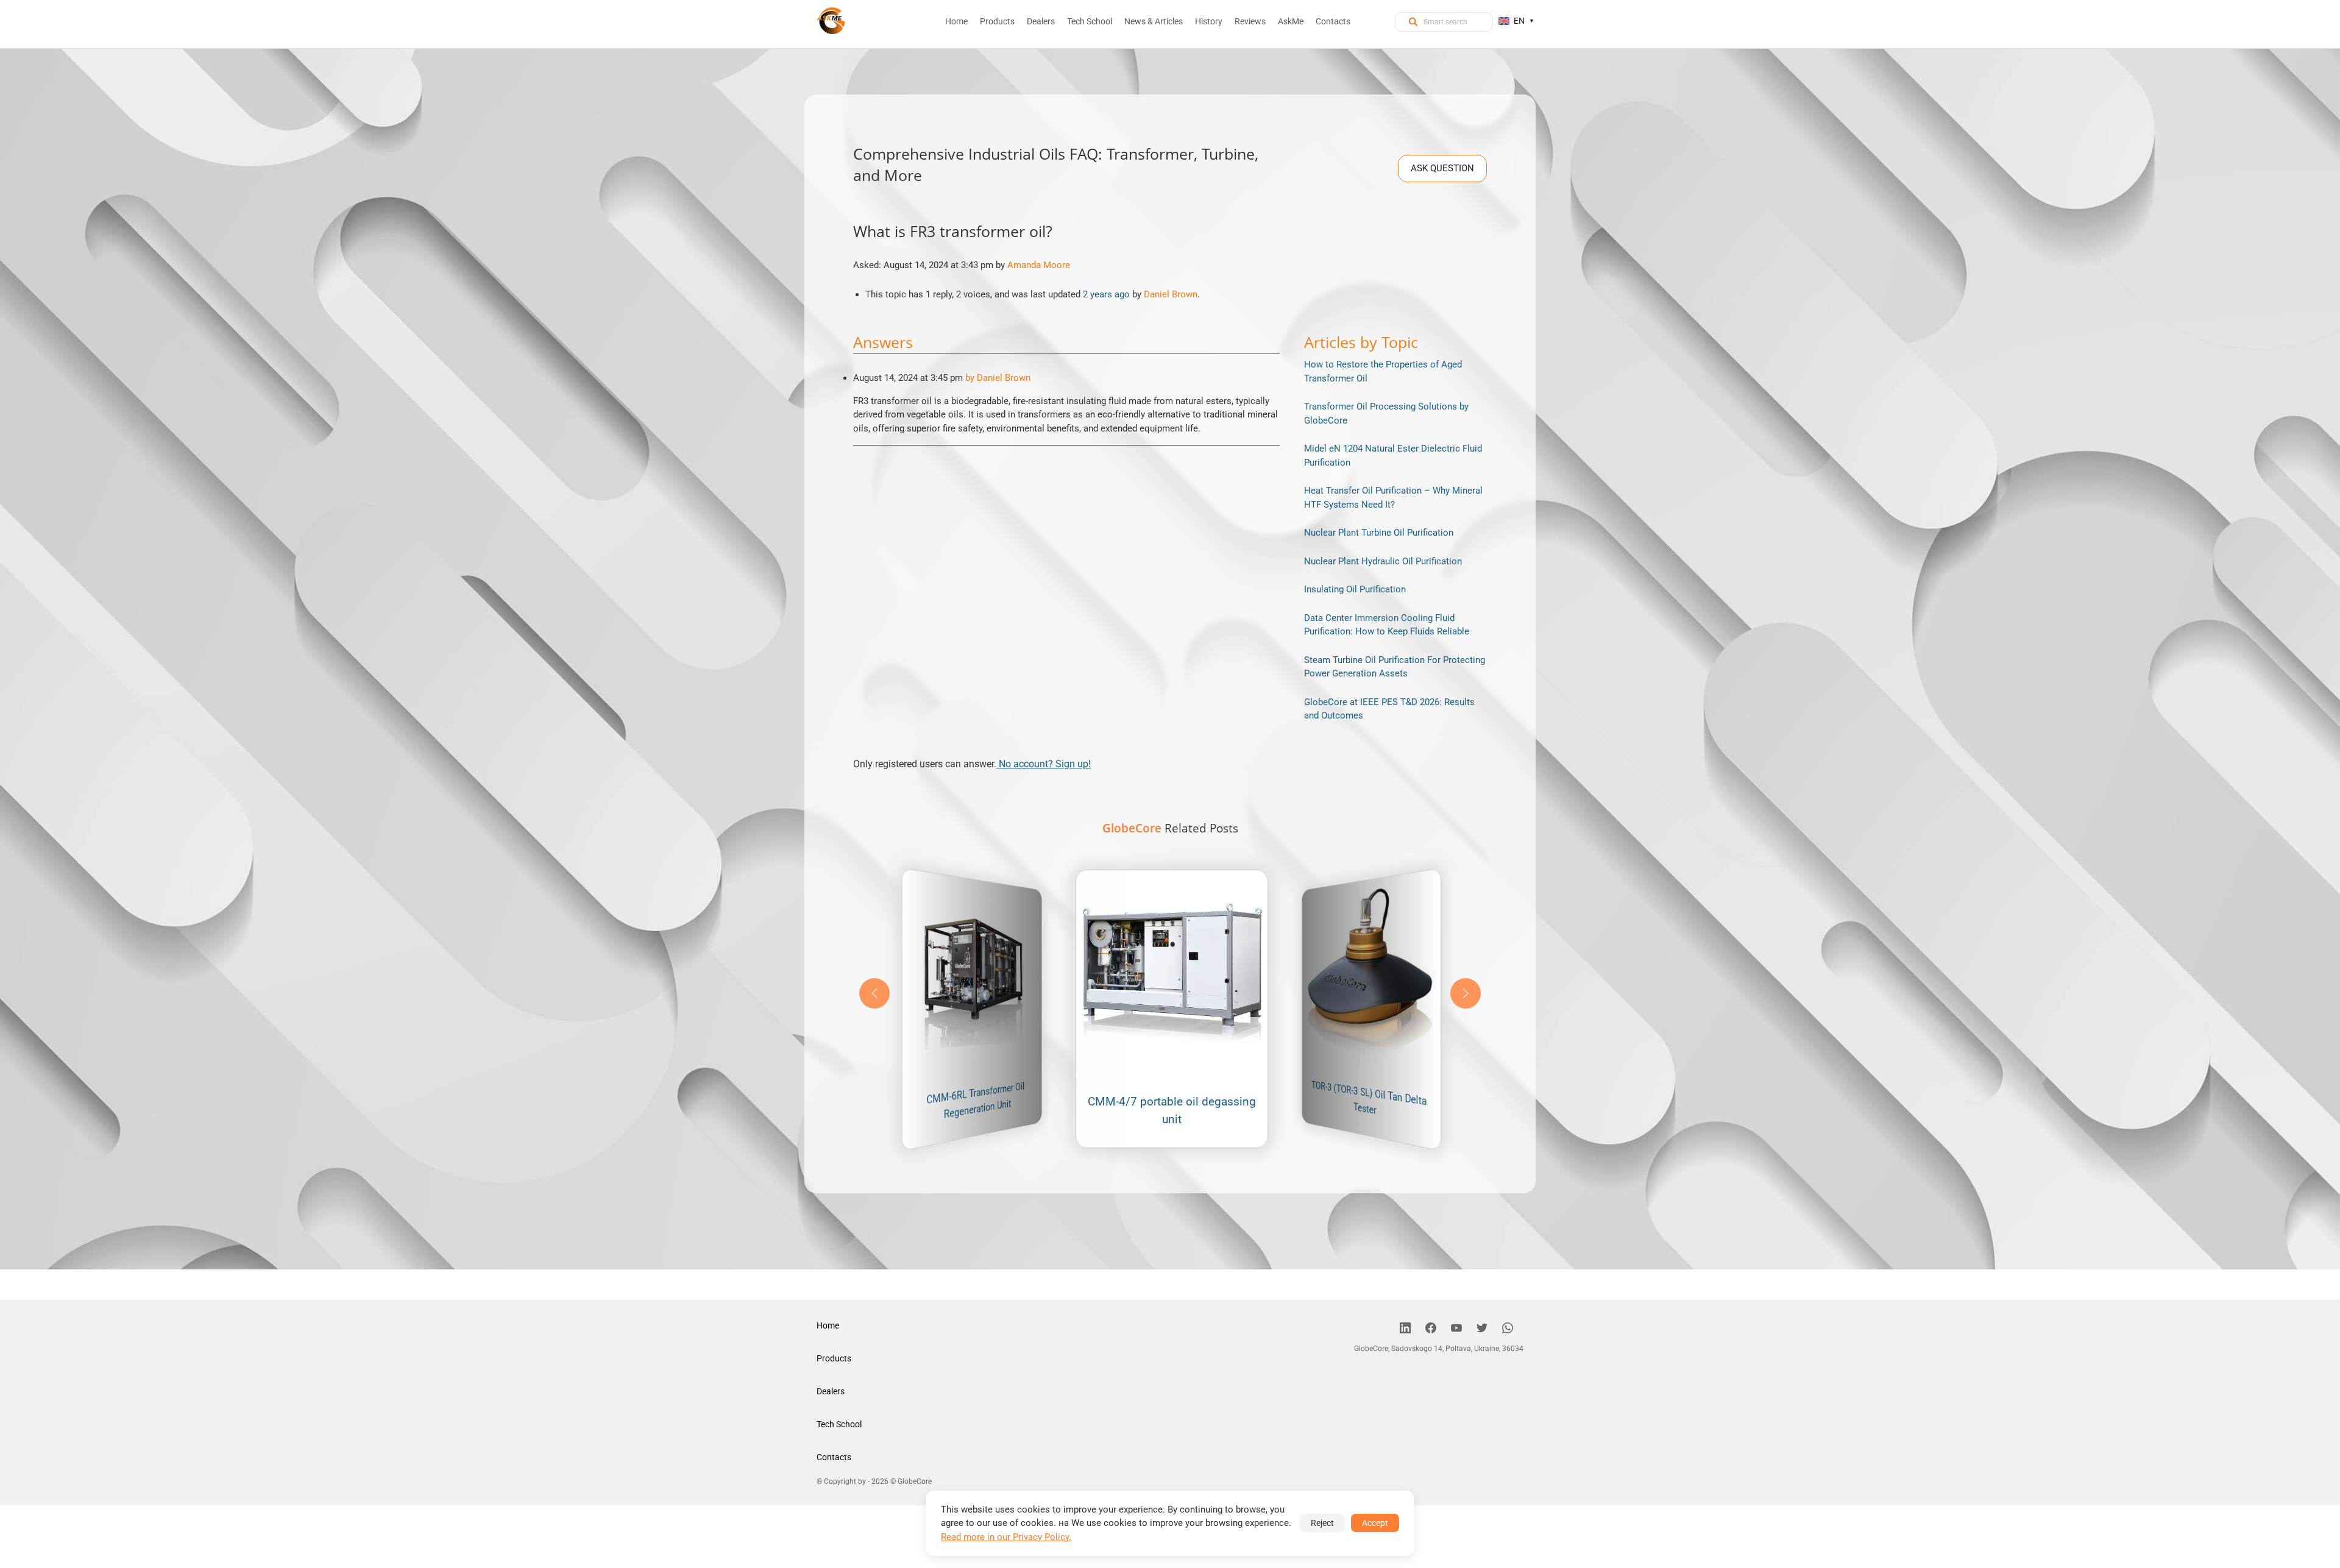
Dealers (831, 1391)
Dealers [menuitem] (1041, 21)
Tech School (839, 1424)
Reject (1322, 1523)
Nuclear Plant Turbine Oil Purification (1379, 533)
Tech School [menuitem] (1090, 21)
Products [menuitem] (997, 21)
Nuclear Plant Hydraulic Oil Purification (1383, 561)
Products (834, 1358)
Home (828, 1325)
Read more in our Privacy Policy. (1006, 1537)
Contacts (834, 1457)
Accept (1375, 1523)
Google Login (1170, 566)
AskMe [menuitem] (1291, 21)
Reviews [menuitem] (1250, 21)
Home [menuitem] (956, 21)
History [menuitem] (1209, 21)
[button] (1466, 993)
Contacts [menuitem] (1333, 21)
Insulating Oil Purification (1355, 589)
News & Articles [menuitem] (1154, 21)
